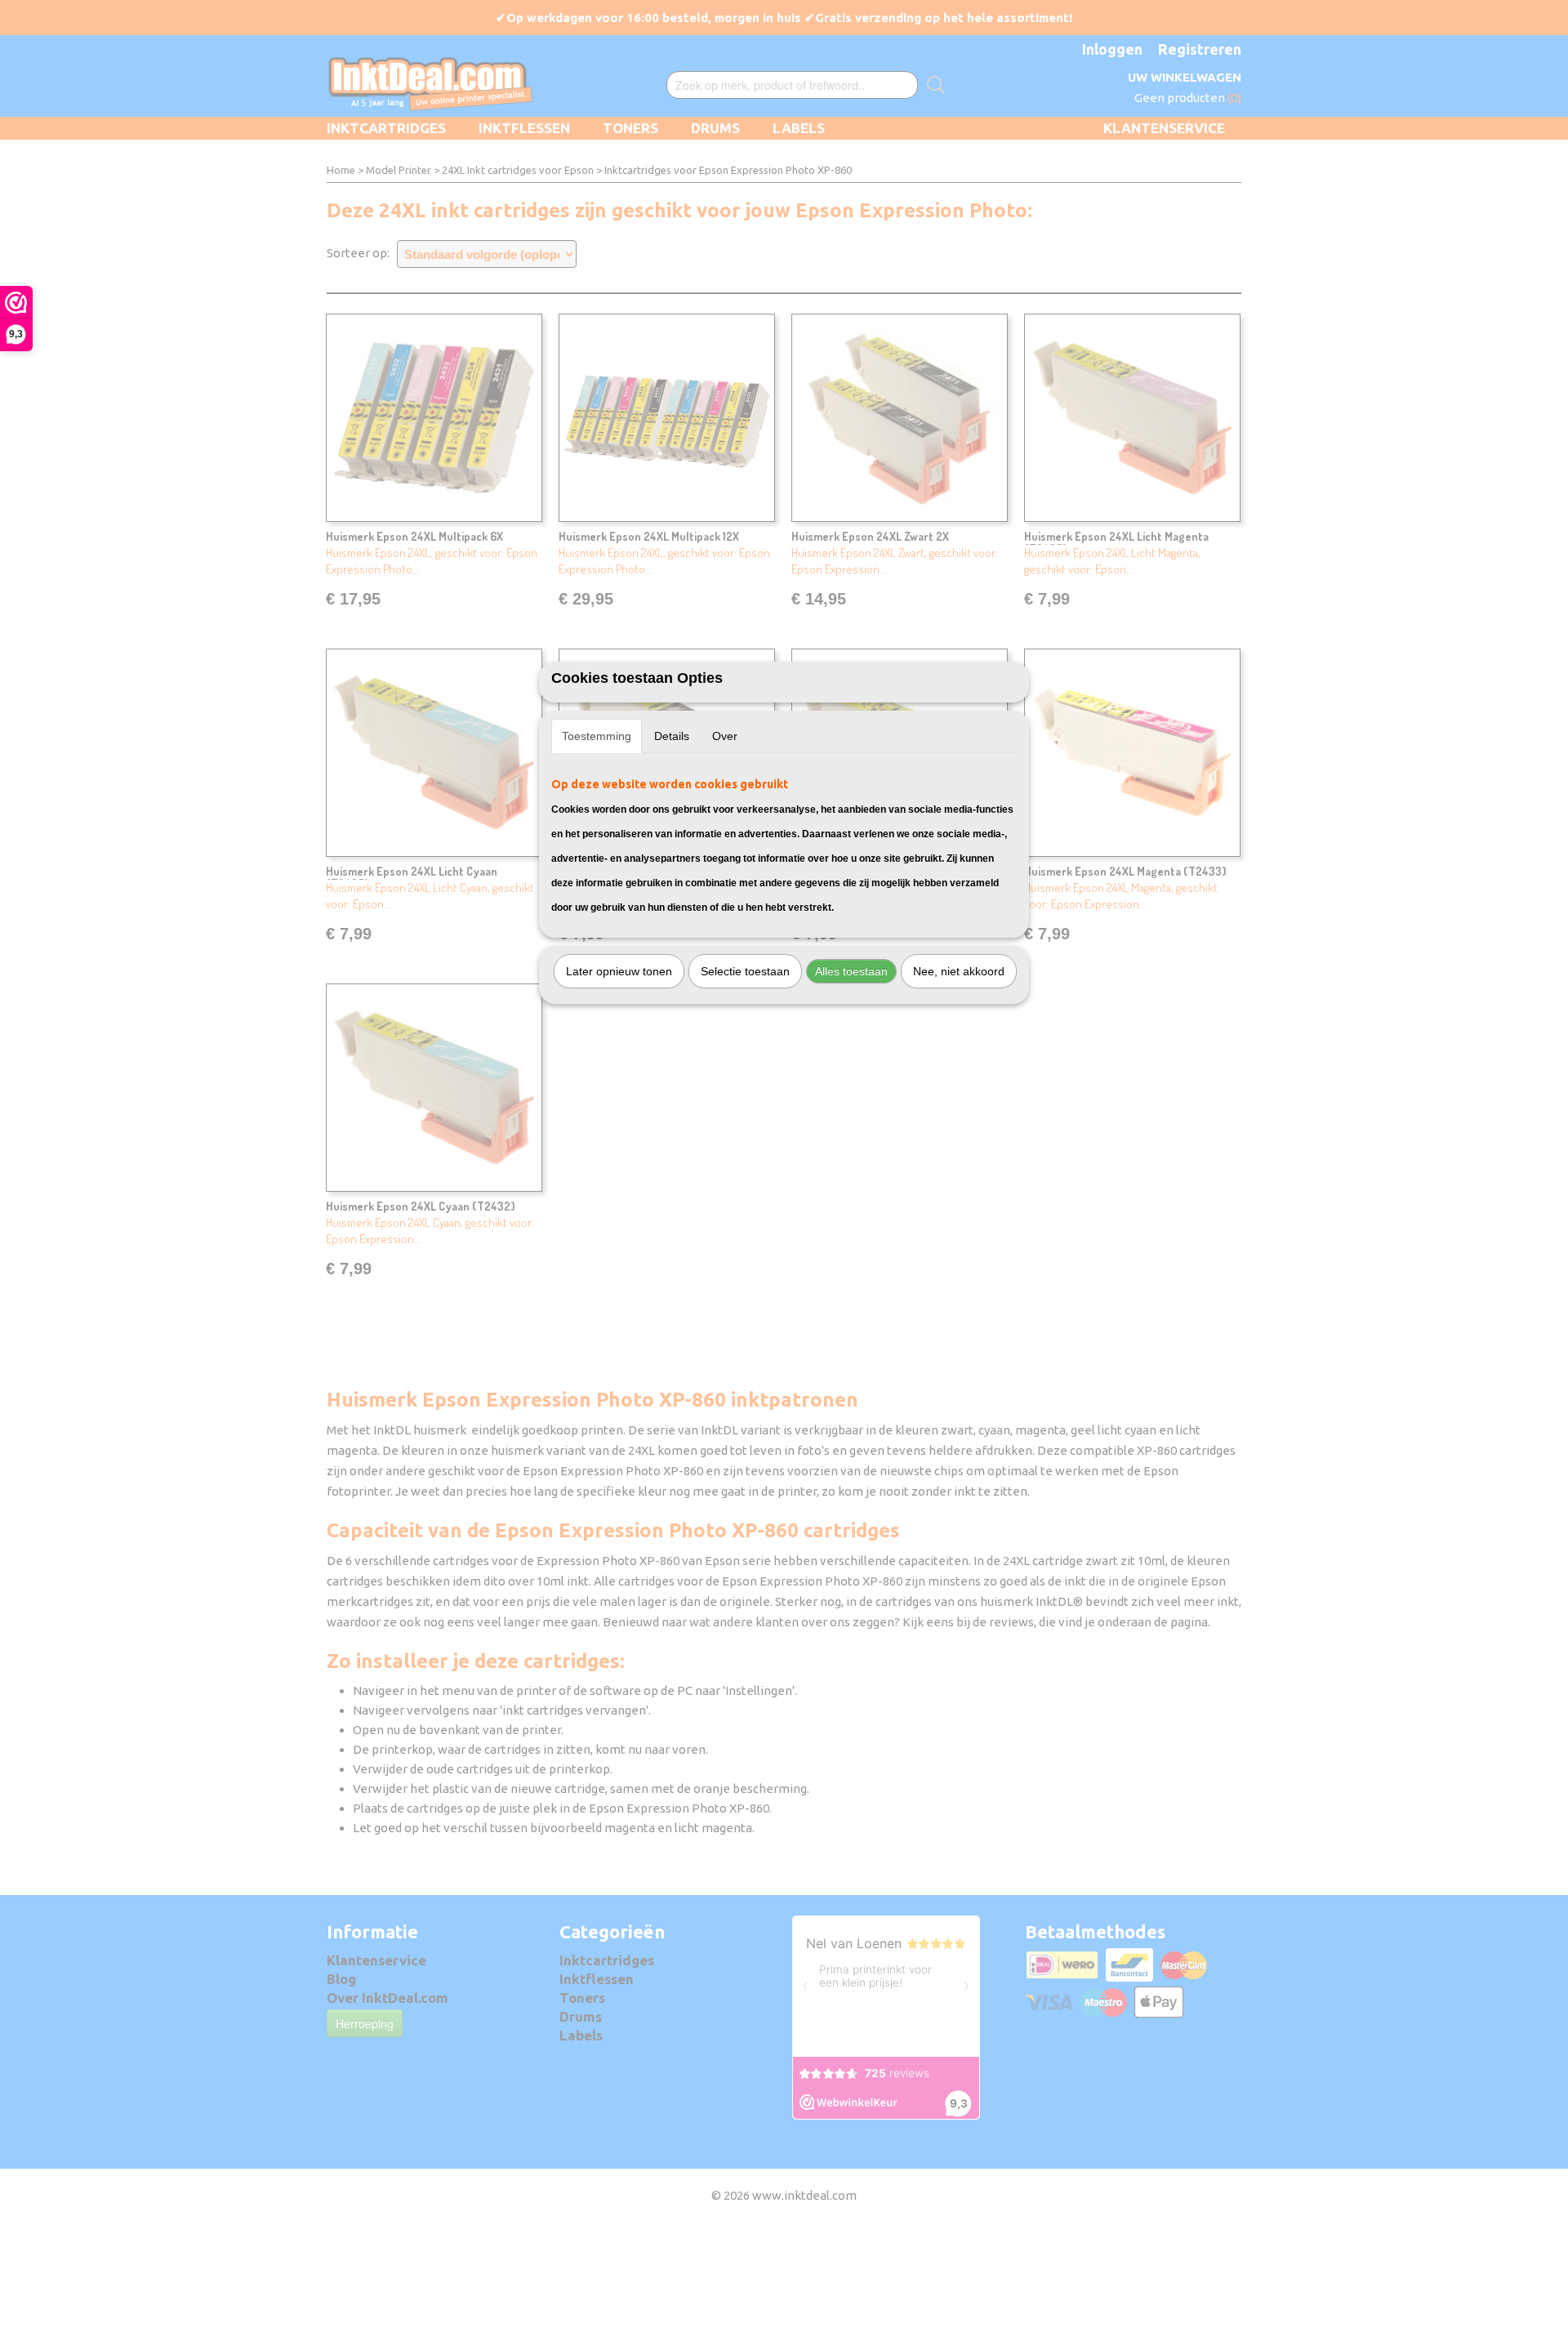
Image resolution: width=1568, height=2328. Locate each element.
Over (725, 736)
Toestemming (597, 736)
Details (672, 736)
